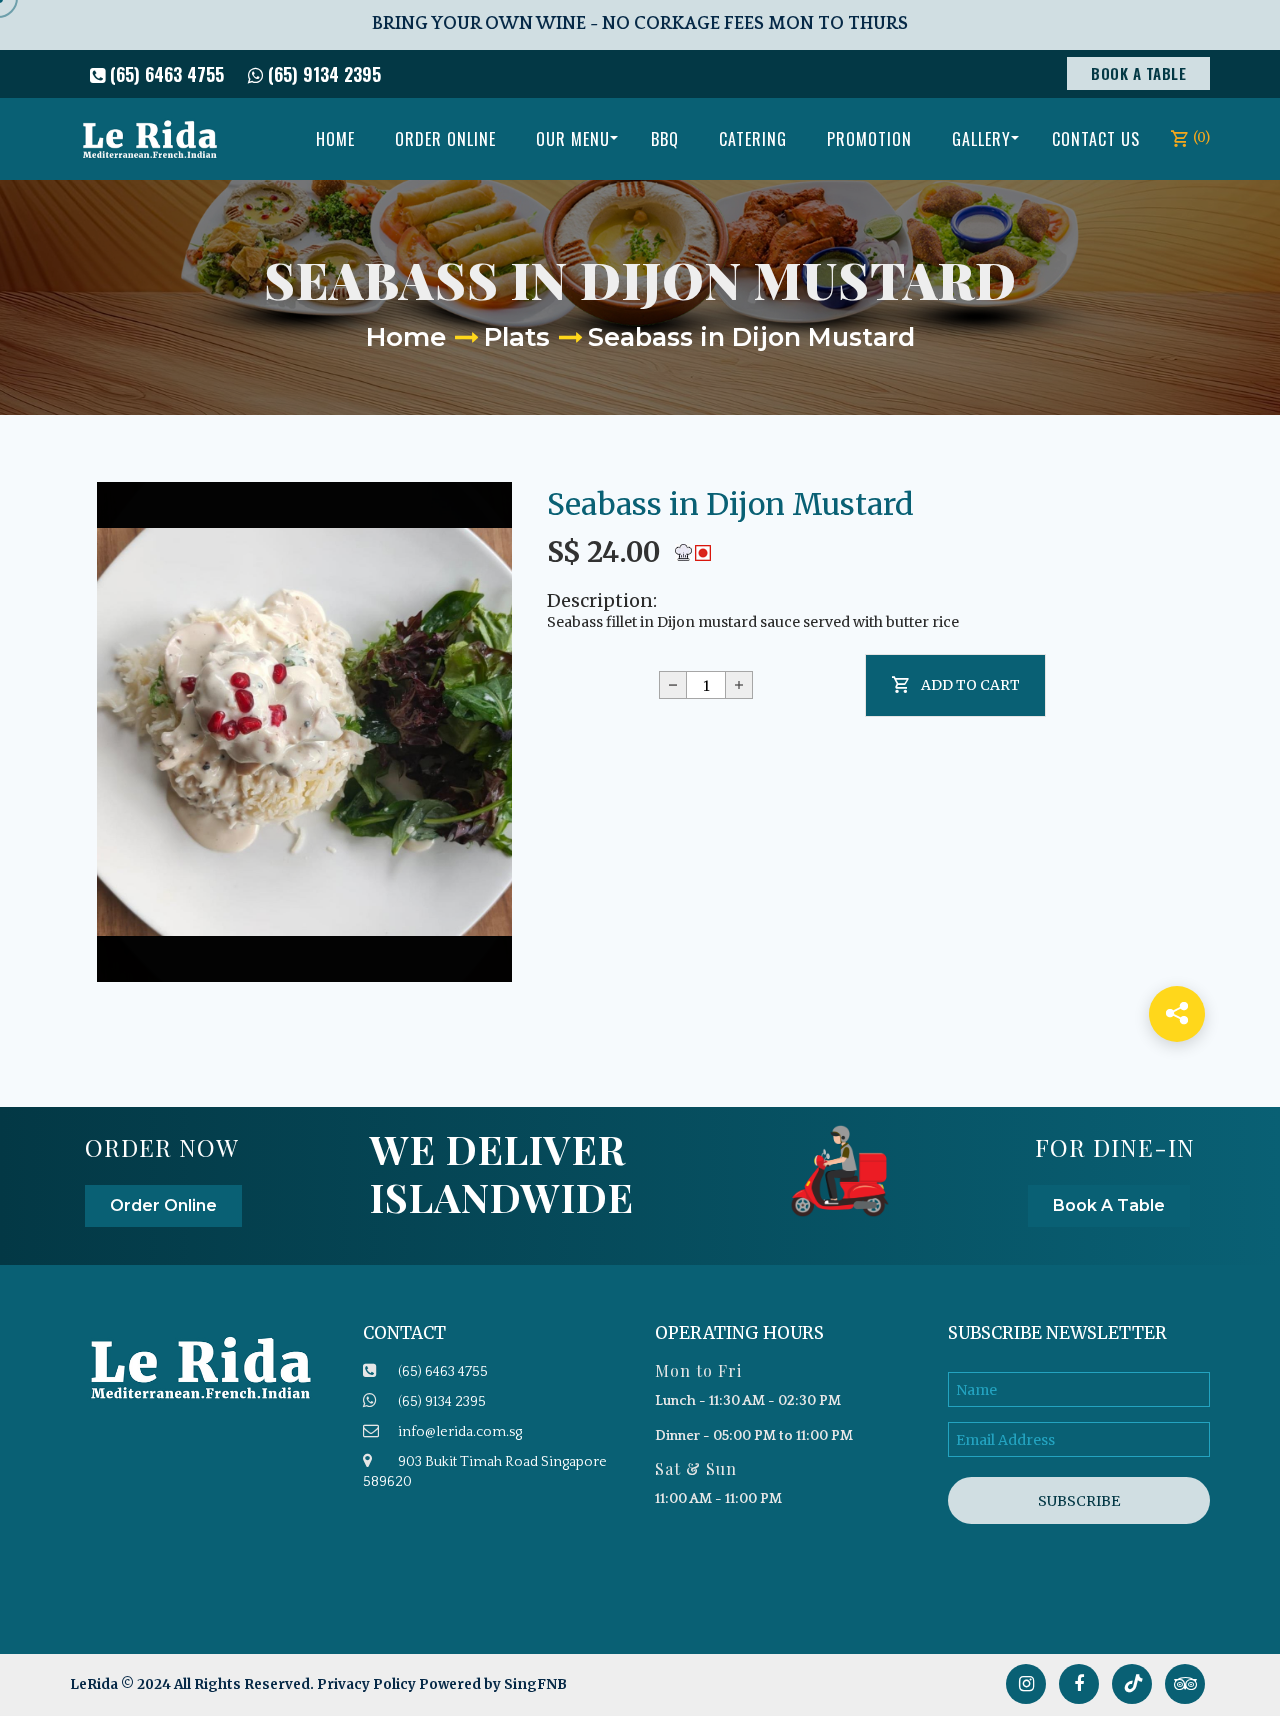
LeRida (95, 1684)
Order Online (163, 1205)
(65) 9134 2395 (322, 74)
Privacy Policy (366, 1684)
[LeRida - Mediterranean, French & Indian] (150, 139)
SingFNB (535, 1684)
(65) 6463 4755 (164, 74)
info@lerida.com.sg (460, 1432)
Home (406, 337)
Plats (517, 337)
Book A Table (1138, 73)
